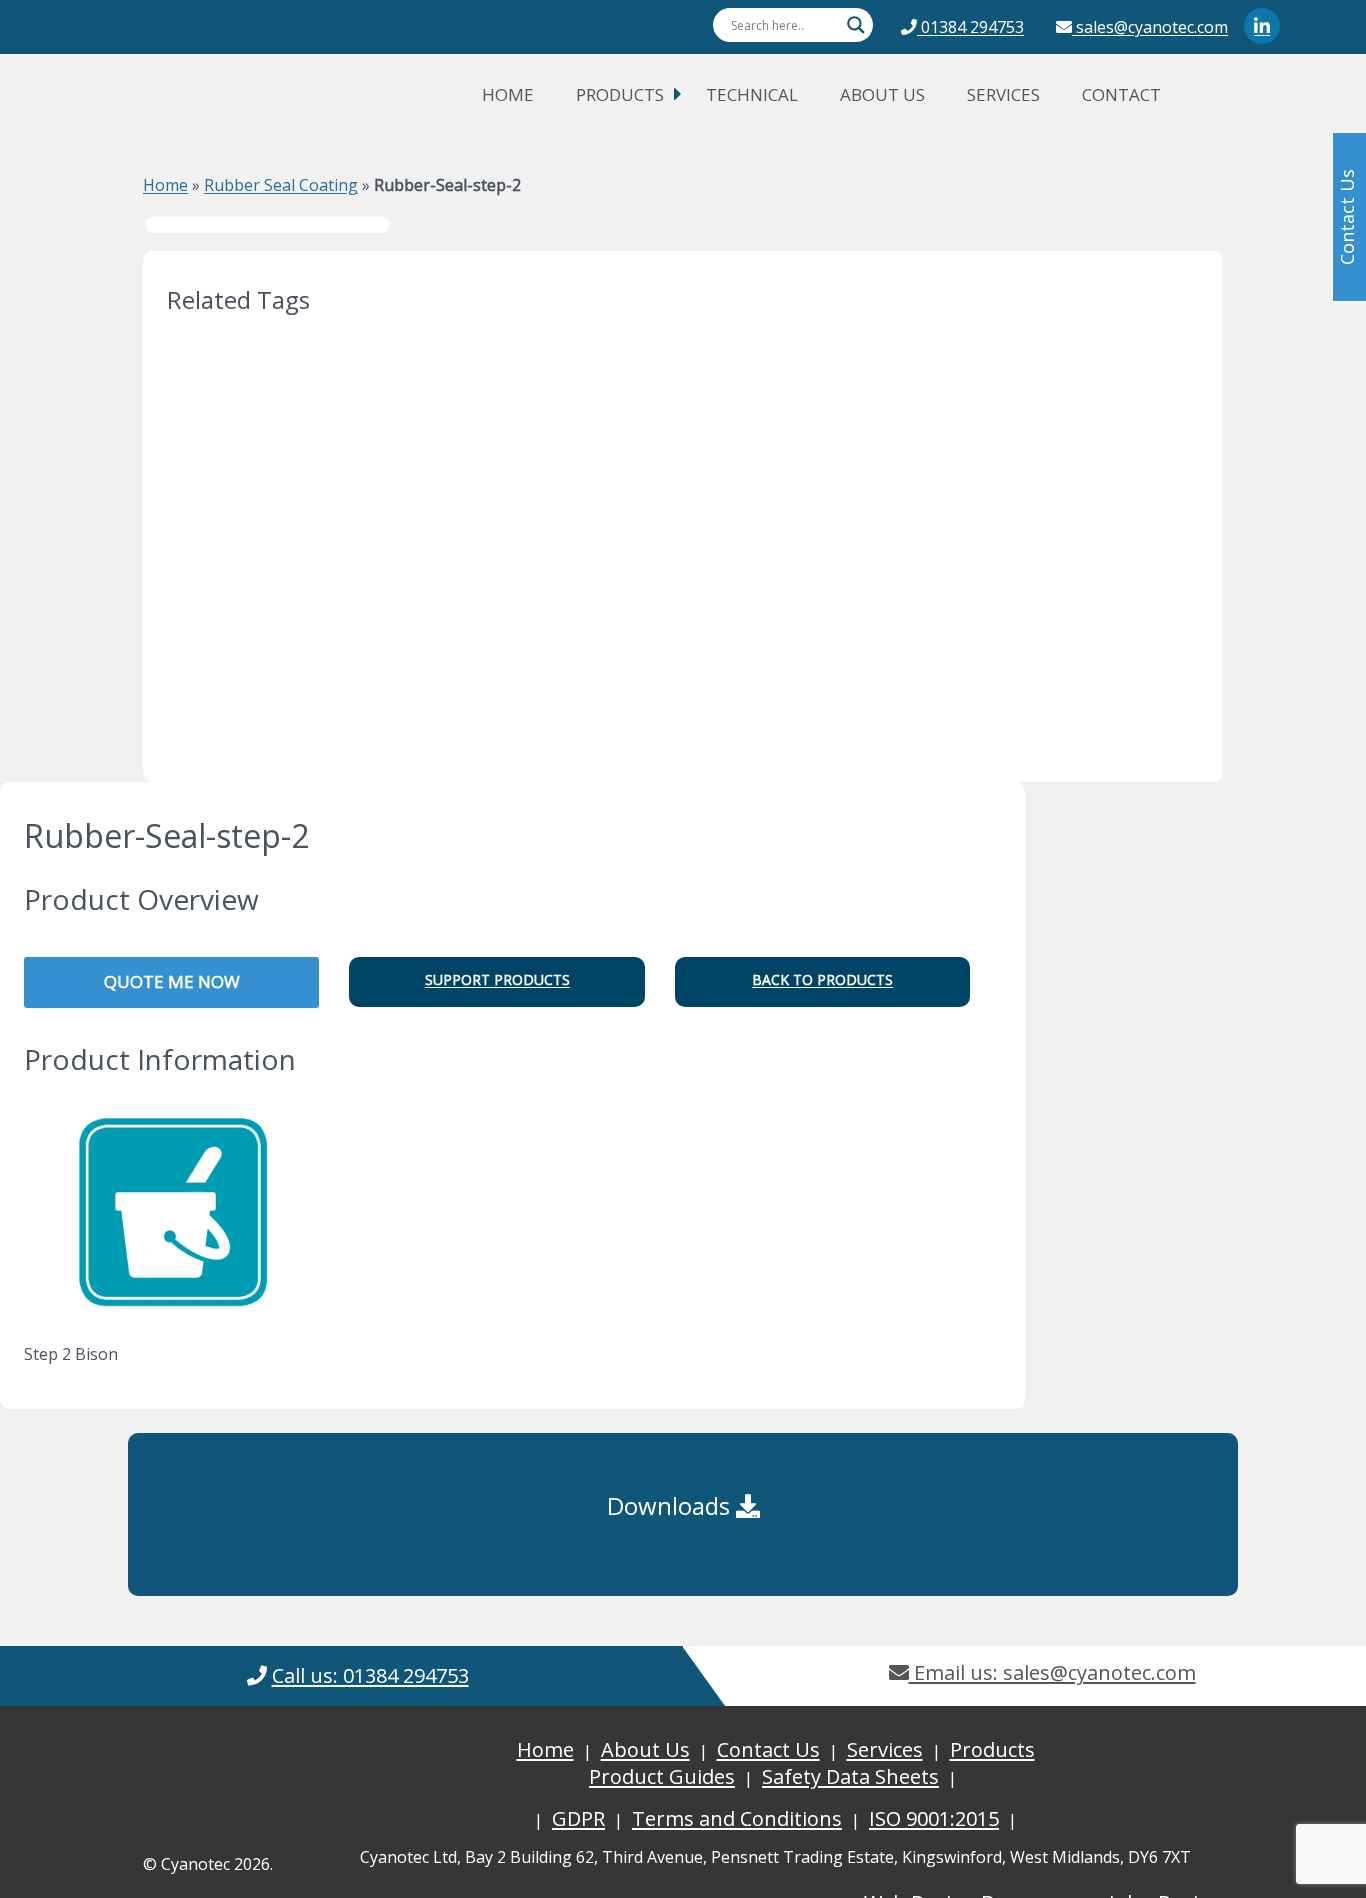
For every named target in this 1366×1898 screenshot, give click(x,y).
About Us (882, 94)
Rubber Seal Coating (281, 185)
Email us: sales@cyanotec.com (1052, 1672)
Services (1003, 94)
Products (620, 94)
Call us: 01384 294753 (370, 1675)
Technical (752, 94)
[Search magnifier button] (856, 25)
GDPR (578, 1818)
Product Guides (662, 1776)
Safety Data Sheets (850, 1776)
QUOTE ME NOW (172, 981)
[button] (496, 982)
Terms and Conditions (737, 1818)
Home (508, 94)
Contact (1121, 94)
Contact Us (768, 1749)
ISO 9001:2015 (934, 1818)
